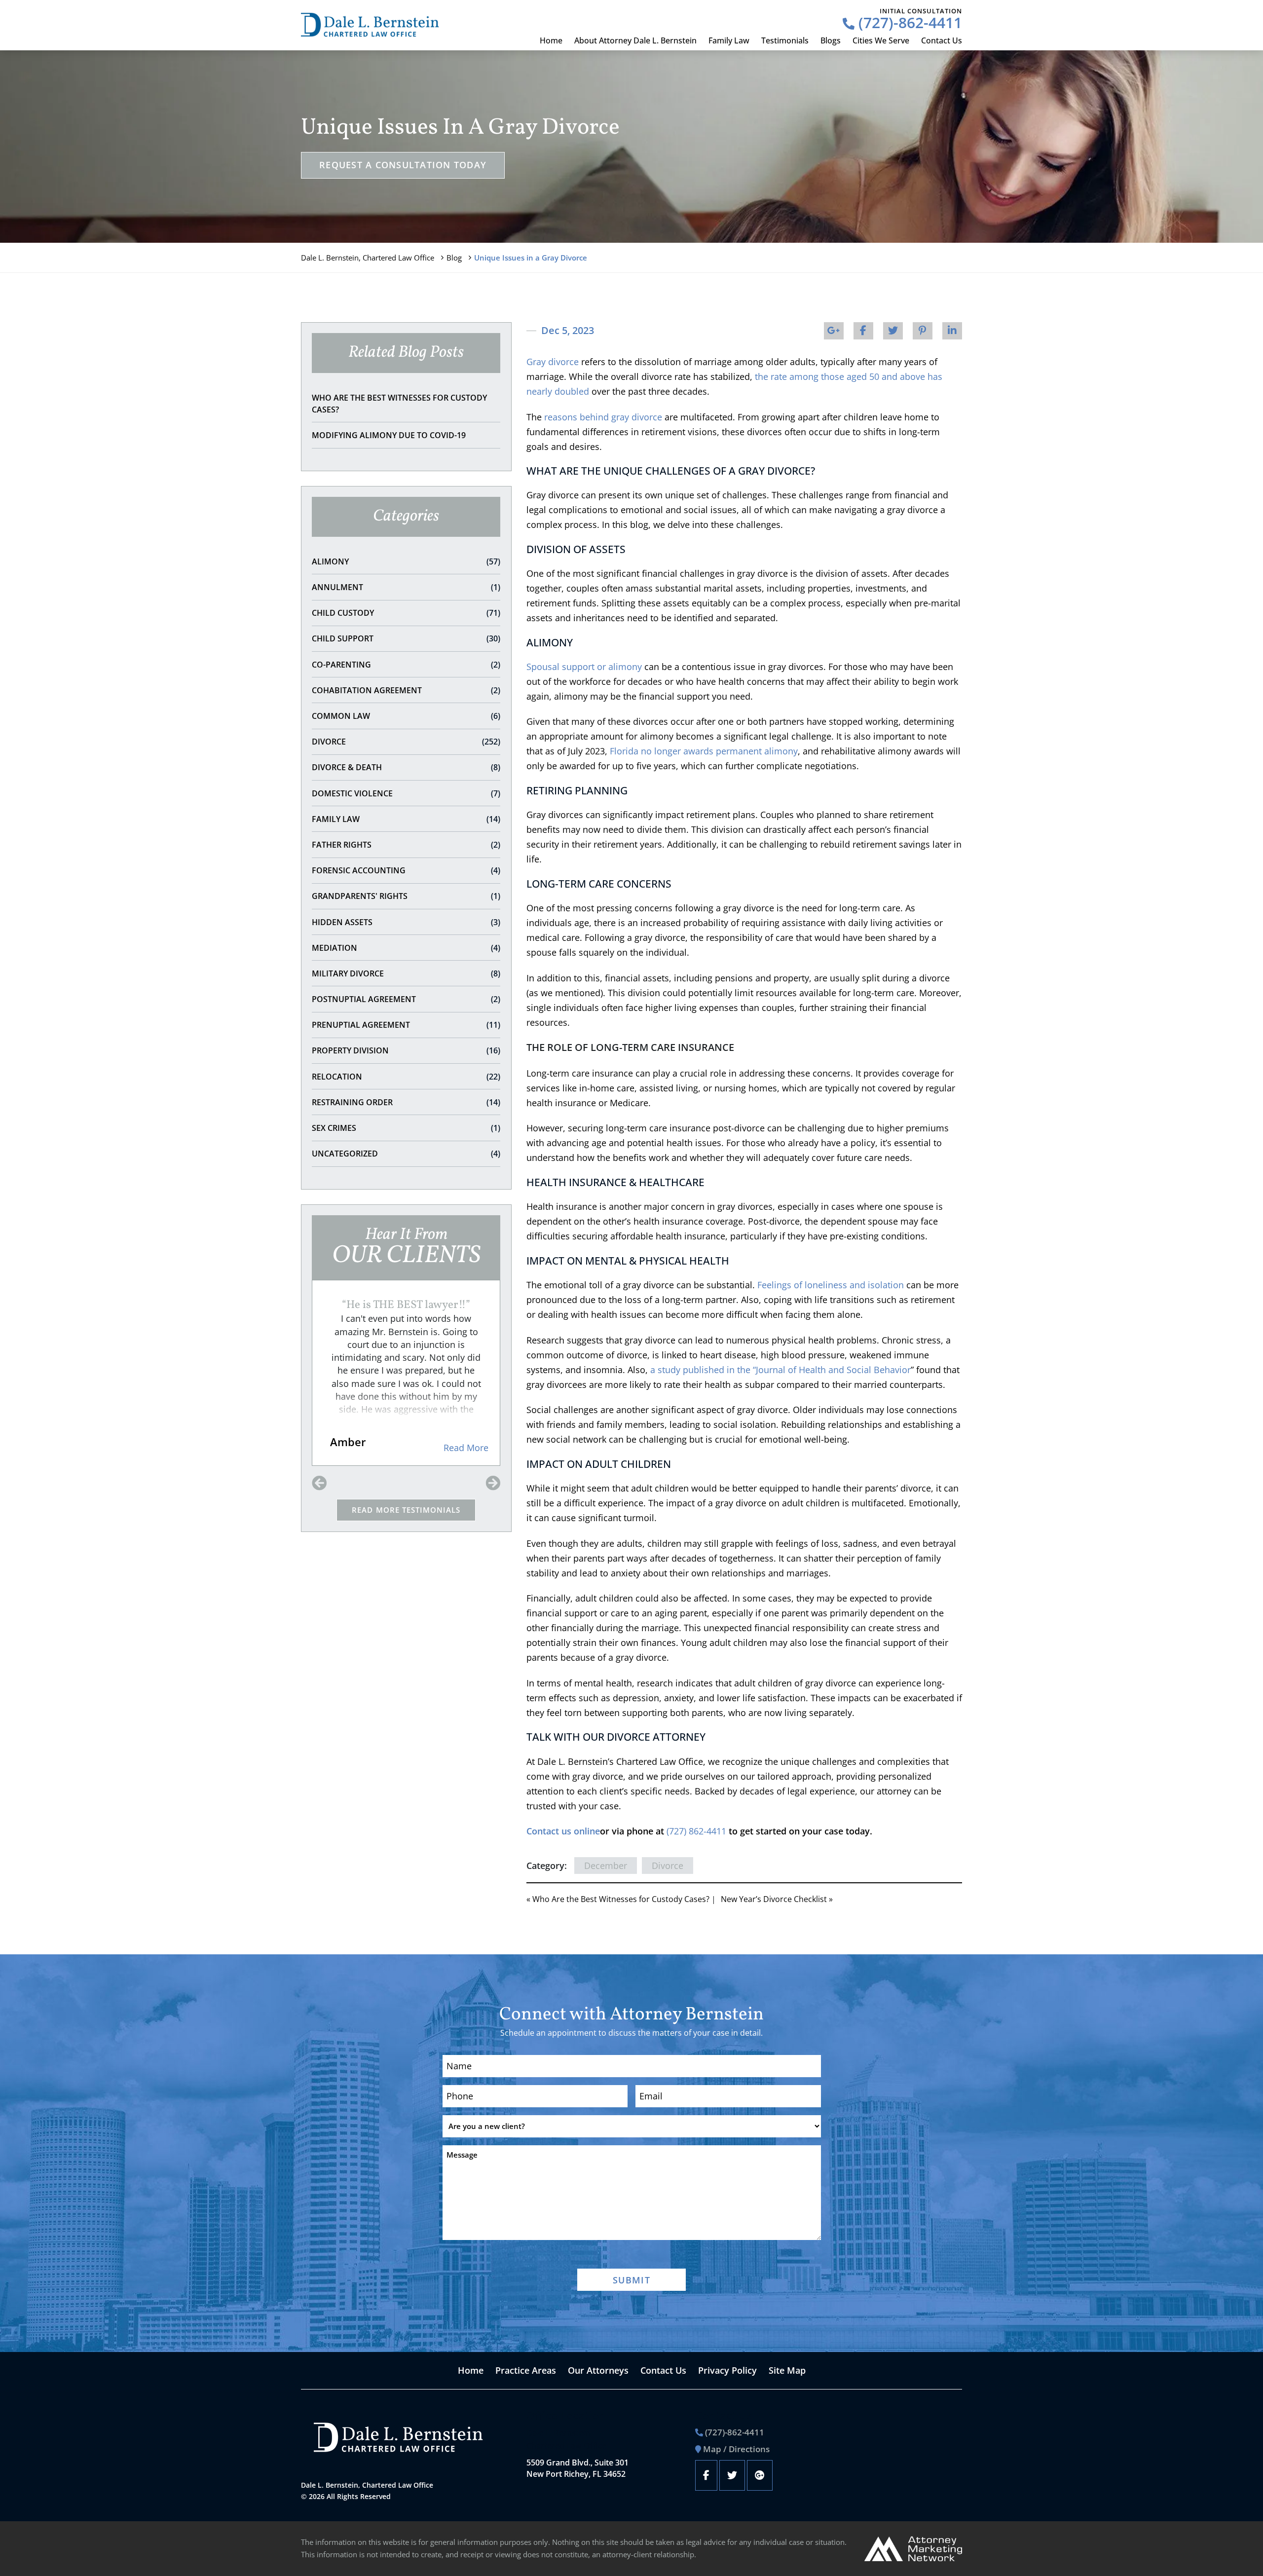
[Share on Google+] (834, 331)
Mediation (406, 948)
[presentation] (319, 1484)
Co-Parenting (406, 665)
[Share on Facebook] (863, 331)
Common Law (406, 716)
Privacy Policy (727, 2370)
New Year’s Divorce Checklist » (777, 1899)
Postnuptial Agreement (406, 999)
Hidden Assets (406, 922)
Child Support (406, 638)
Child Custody (406, 613)
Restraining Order (406, 1102)
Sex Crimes (406, 1128)
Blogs (831, 40)
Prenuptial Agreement (406, 1025)
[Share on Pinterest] (923, 331)
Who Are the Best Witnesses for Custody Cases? (399, 404)
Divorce (406, 742)
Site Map (787, 2370)
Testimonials (785, 40)
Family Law (729, 40)
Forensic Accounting (406, 870)
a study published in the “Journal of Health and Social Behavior (780, 1370)
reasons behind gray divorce (603, 417)
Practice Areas (526, 2370)
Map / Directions (736, 2449)
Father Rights (406, 845)
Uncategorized (406, 1154)
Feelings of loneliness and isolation (831, 1285)
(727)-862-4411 (908, 22)
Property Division (406, 1050)
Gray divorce (553, 362)
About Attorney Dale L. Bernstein (635, 40)
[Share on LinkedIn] (952, 331)
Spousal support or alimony (584, 667)
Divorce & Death (406, 767)
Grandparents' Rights (406, 896)
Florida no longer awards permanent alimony (704, 751)
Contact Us (942, 40)
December (606, 1866)
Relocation (406, 1077)
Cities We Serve (881, 40)
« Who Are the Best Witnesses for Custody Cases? (618, 1899)
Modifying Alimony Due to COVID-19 (389, 435)
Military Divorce (406, 973)
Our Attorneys (598, 2370)
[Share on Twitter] (893, 331)
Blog (454, 258)
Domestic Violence (406, 793)
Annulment (406, 587)
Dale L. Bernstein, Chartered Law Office (368, 258)
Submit (631, 2280)
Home (551, 40)
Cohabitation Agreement (406, 690)
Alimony (406, 561)
